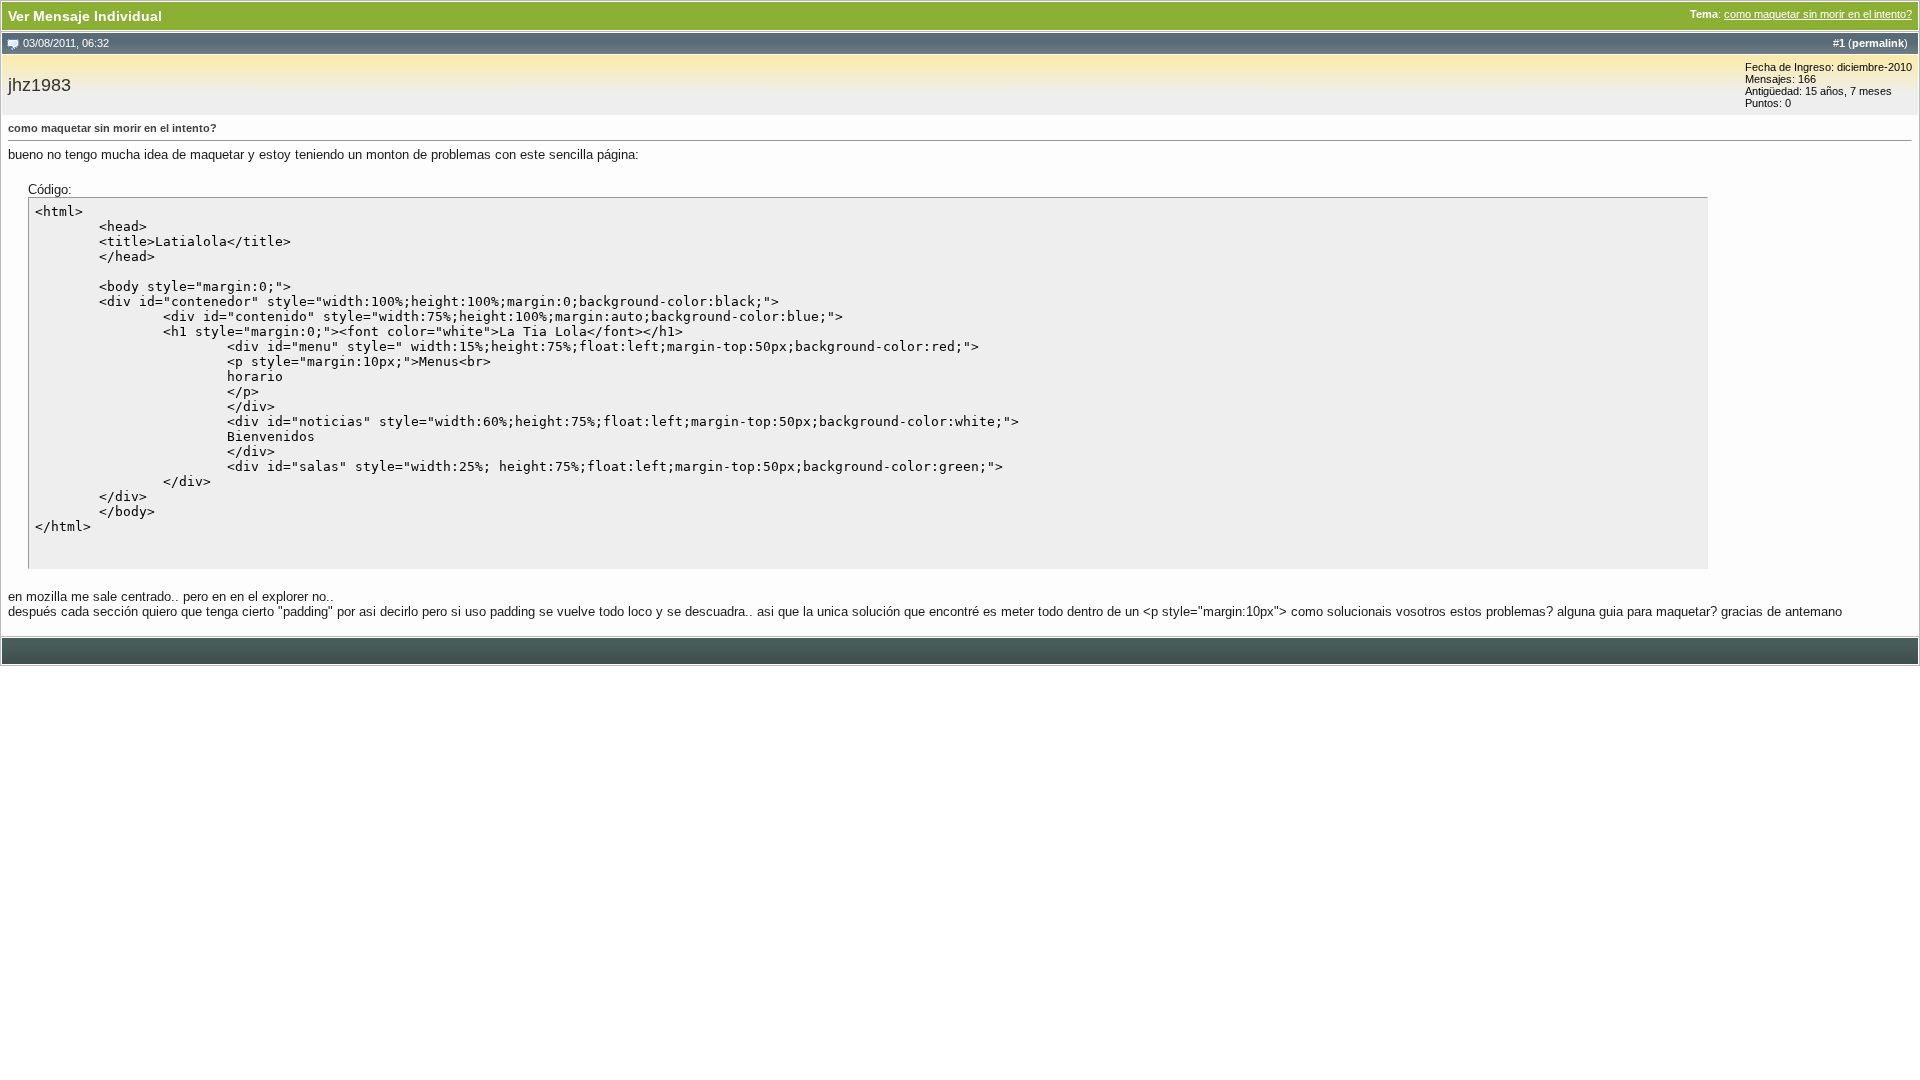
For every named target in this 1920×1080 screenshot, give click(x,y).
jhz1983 (39, 85)
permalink (1878, 43)
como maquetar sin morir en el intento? (1818, 14)
